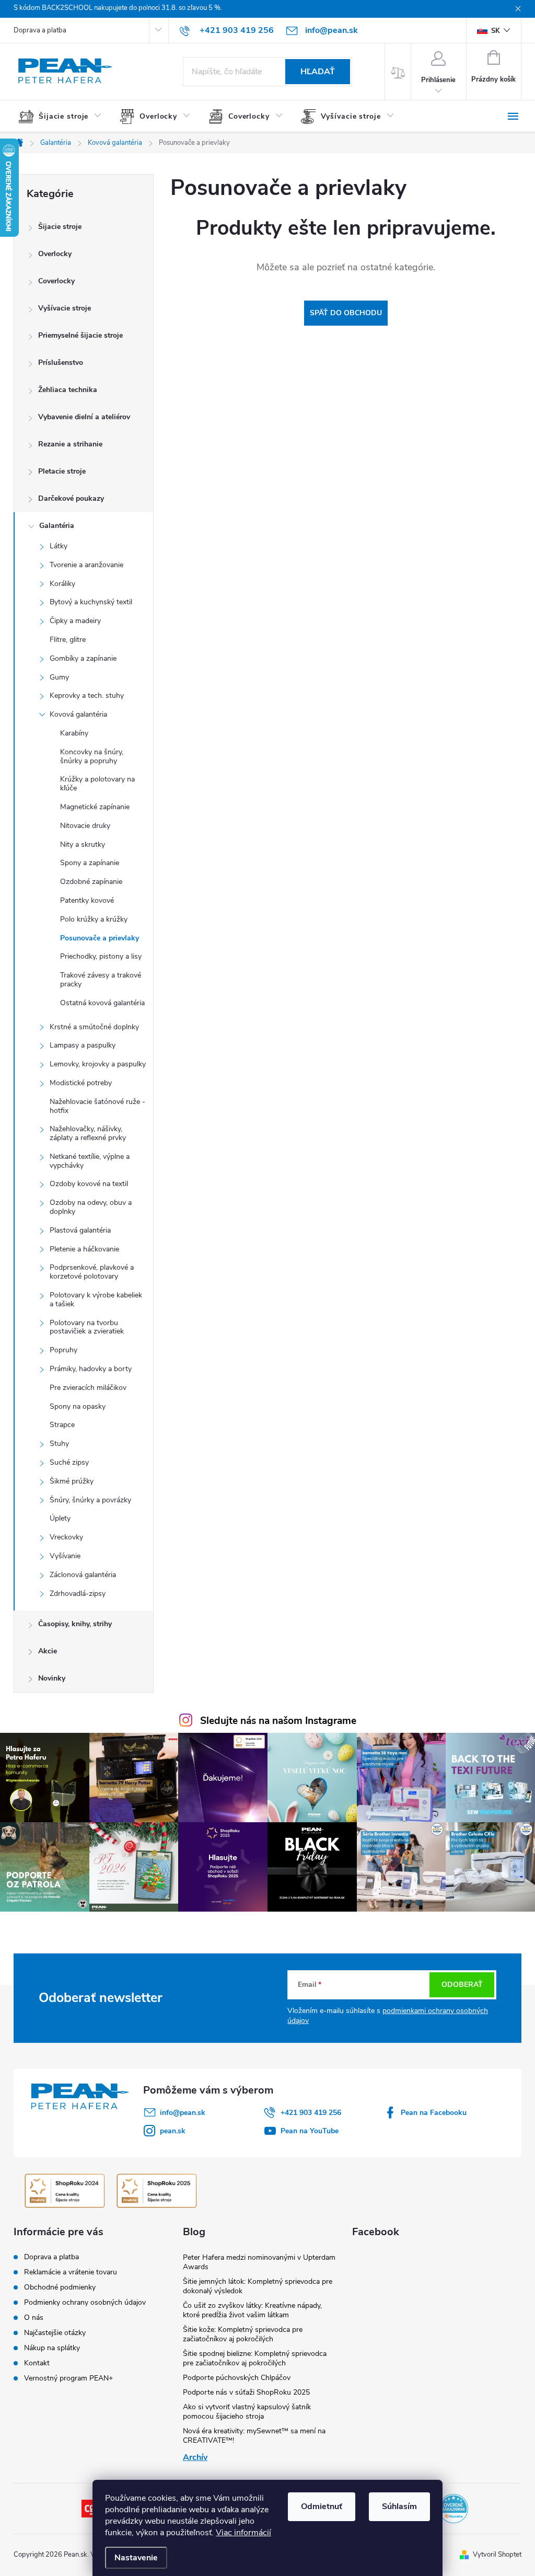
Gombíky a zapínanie (83, 658)
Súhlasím (399, 2506)
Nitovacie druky (85, 826)
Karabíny (74, 733)
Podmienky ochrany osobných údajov (85, 2302)
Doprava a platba (40, 30)
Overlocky (55, 254)
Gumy (59, 677)
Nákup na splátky (52, 2348)
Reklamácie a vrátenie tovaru (71, 2272)
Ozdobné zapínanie (91, 882)
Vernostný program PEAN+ (68, 2378)
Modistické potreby (81, 1083)
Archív (195, 2457)
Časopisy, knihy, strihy (75, 1624)
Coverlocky (56, 281)
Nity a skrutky (83, 844)
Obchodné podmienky (60, 2287)
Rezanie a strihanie (70, 444)
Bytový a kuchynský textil (91, 602)
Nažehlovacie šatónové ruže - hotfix (97, 1106)
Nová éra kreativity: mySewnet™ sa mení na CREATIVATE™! (254, 2436)
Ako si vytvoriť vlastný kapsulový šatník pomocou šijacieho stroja (247, 2412)
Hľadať (318, 72)
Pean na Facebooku (434, 2113)
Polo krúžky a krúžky (94, 919)
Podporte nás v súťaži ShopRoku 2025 (246, 2392)
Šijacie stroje (60, 227)
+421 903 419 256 (311, 2113)
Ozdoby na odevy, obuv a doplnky (91, 1207)
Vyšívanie (65, 1556)
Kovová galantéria (78, 714)
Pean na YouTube (310, 2131)
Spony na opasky (78, 1406)
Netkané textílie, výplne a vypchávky (90, 1161)
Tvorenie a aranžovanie (86, 565)
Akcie (48, 1651)
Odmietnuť (322, 2506)
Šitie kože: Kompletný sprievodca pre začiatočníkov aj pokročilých (243, 2334)
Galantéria (57, 526)
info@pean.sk (183, 2113)
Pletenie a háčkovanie (84, 1249)
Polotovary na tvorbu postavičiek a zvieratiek (87, 1327)
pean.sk (173, 2131)
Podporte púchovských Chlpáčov (237, 2378)
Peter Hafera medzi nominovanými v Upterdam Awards (259, 2262)
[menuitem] (64, 117)
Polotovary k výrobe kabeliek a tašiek (96, 1299)
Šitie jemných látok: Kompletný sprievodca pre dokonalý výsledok (258, 2286)
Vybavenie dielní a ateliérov (84, 417)
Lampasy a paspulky (83, 1045)
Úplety (60, 1518)
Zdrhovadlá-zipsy (78, 1594)
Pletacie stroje (62, 471)
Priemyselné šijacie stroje (80, 335)
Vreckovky (66, 1537)
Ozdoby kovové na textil (89, 1184)
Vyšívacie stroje (65, 308)
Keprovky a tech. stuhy (87, 695)
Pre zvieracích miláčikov (88, 1388)
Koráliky (62, 584)
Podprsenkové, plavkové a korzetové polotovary (92, 1272)
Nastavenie (136, 2558)
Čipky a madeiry (75, 621)
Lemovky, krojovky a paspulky (98, 1064)
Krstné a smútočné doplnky (94, 1027)
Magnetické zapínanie (95, 807)
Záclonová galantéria (83, 1575)
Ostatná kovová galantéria (102, 1003)
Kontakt (37, 2363)
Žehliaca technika (68, 390)
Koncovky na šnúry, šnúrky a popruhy (92, 756)
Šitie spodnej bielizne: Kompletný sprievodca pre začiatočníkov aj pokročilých (255, 2358)
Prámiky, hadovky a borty (91, 1369)
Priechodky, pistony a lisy (101, 956)
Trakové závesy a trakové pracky (101, 980)
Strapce (62, 1425)
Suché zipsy (69, 1462)
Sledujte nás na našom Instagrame (278, 1721)
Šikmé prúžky (72, 1481)
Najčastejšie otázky (55, 2333)
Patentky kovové (87, 900)
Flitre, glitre (68, 640)
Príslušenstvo (61, 363)
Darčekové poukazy (71, 498)
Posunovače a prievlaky (100, 938)
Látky (59, 546)
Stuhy (59, 1444)
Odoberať (462, 1985)
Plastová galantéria (80, 1230)
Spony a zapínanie (90, 863)
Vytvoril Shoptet (497, 2555)
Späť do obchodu (346, 313)
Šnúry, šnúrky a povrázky (90, 1500)
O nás (34, 2318)
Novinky (52, 1678)
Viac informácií (243, 2533)
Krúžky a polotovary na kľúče (97, 784)
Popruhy (63, 1350)
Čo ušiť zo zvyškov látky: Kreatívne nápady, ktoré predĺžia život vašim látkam (252, 2310)
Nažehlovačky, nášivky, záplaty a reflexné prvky (88, 1133)
